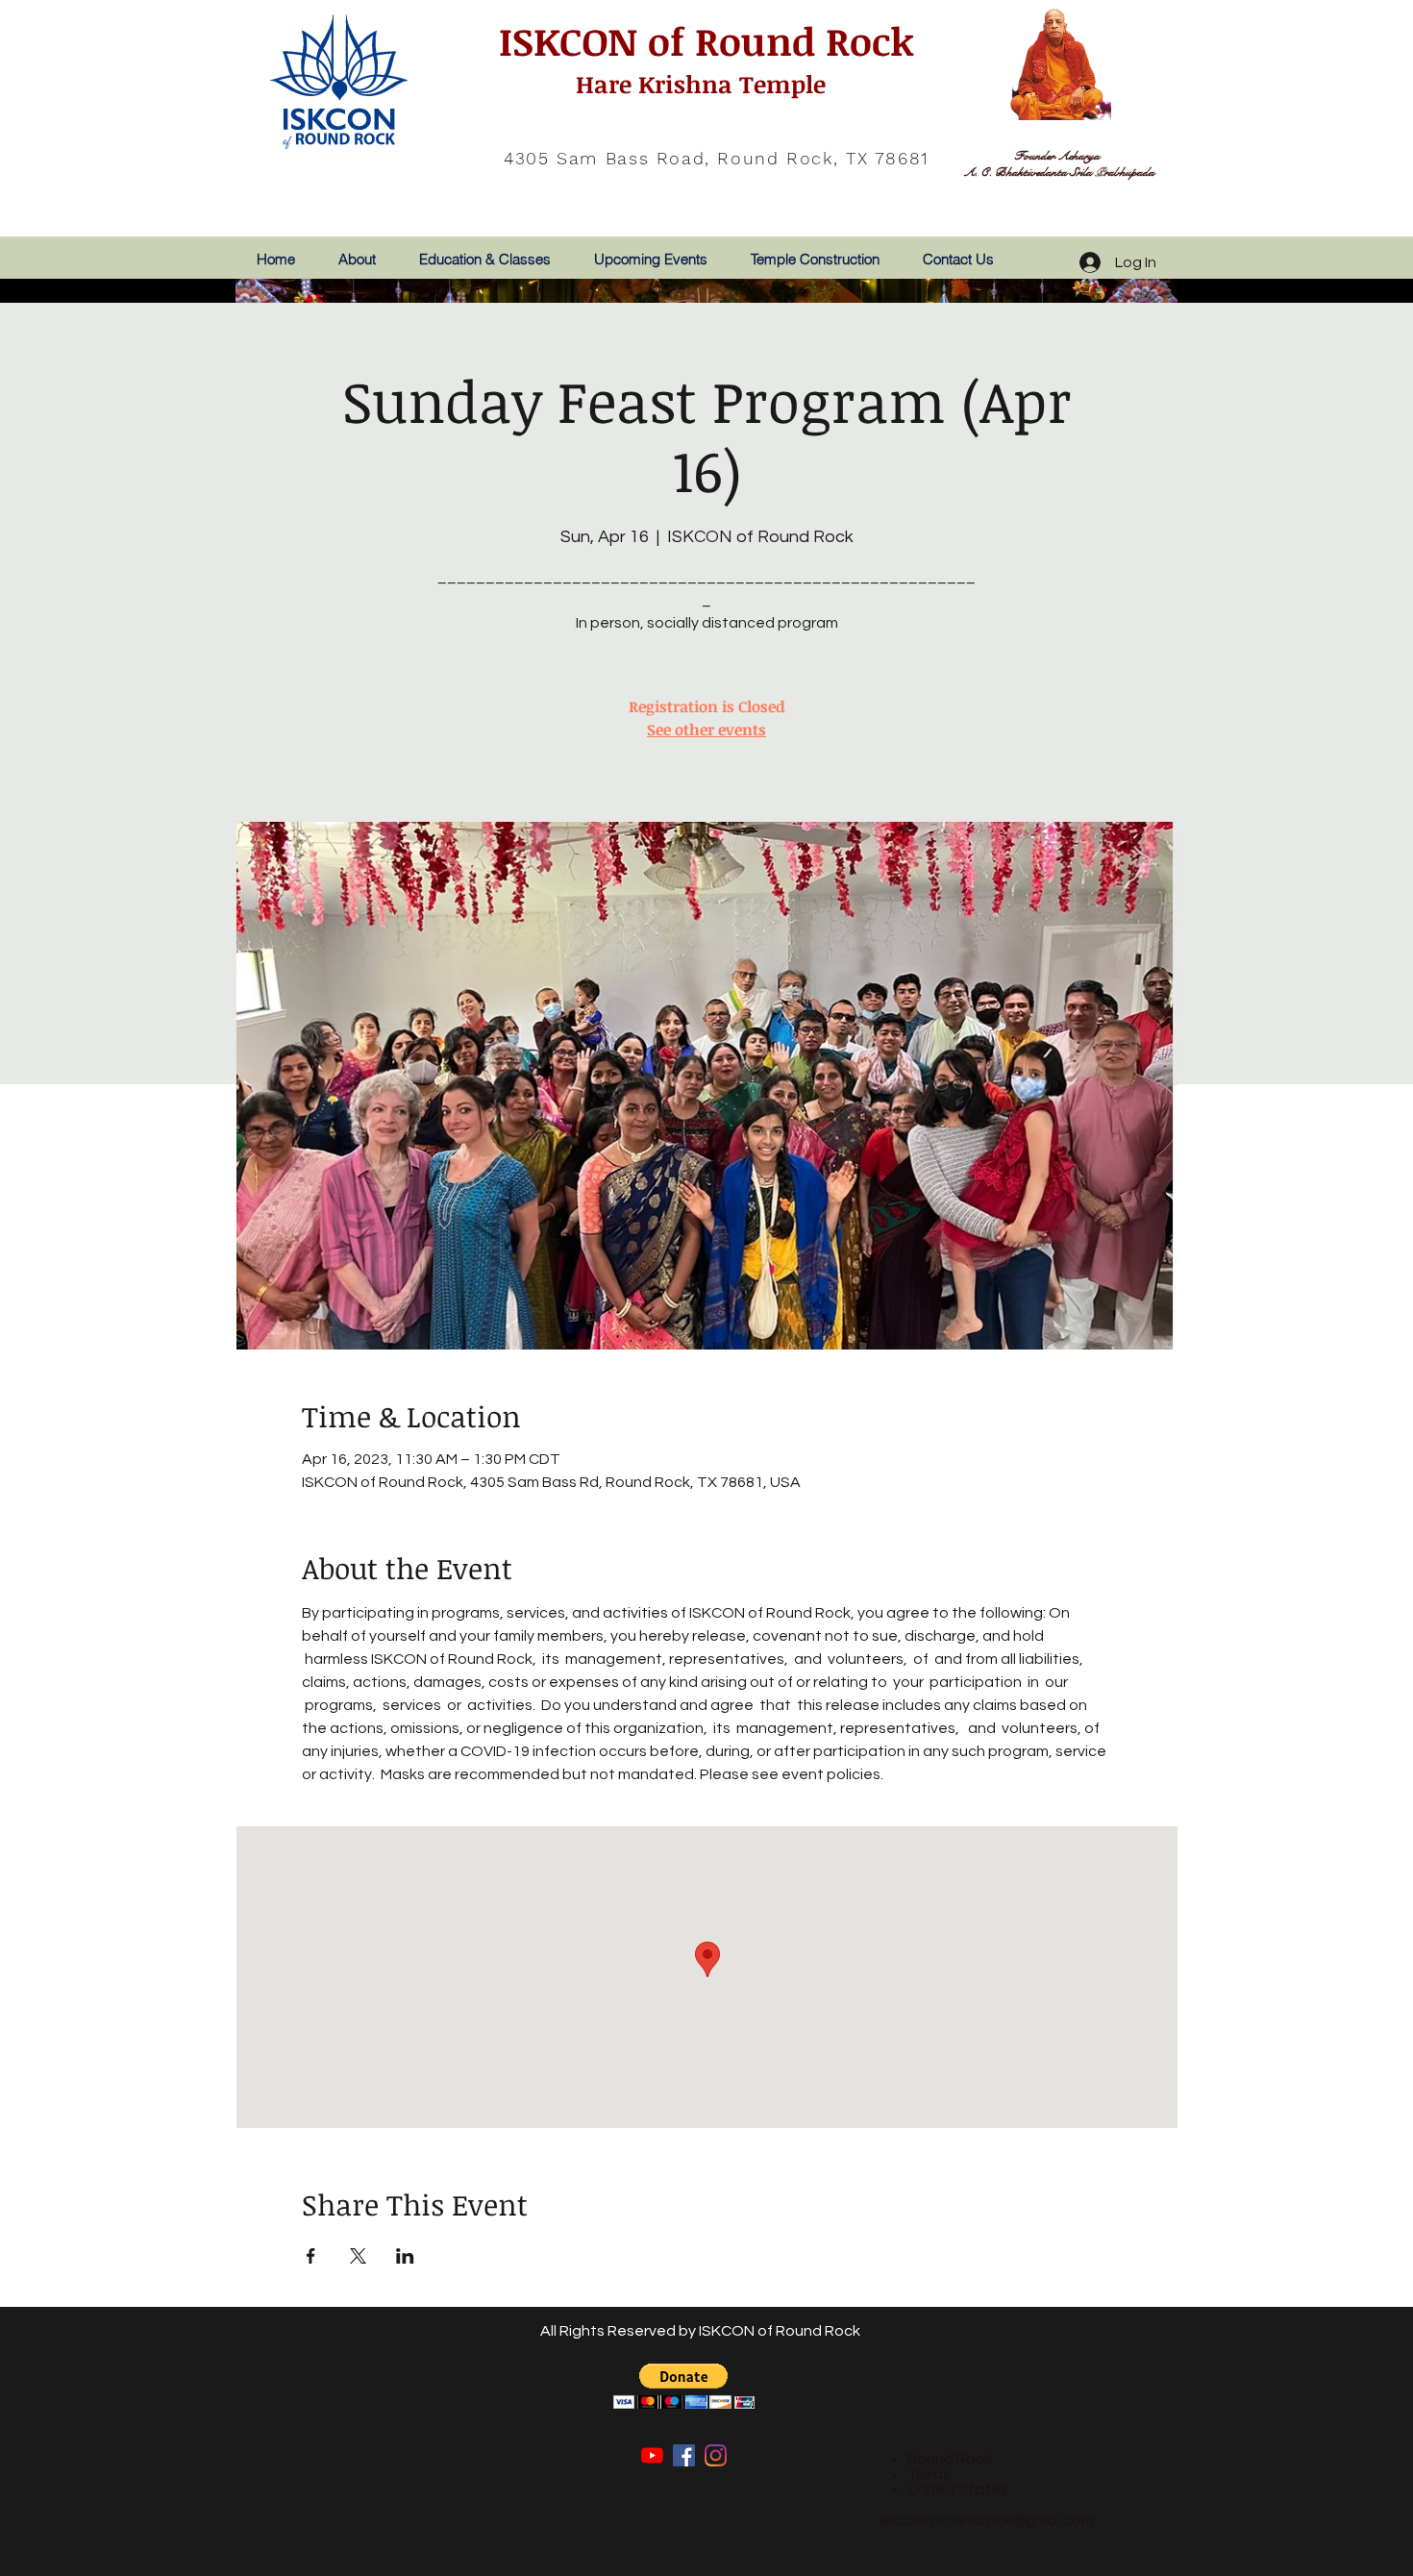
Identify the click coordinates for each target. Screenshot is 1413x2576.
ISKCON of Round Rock (701, 41)
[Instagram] (716, 2455)
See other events (706, 730)
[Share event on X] (358, 2256)
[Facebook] (684, 2455)
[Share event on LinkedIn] (405, 2256)
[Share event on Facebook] (311, 2256)
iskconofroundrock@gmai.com (987, 2520)
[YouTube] (652, 2455)
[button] (684, 2386)
